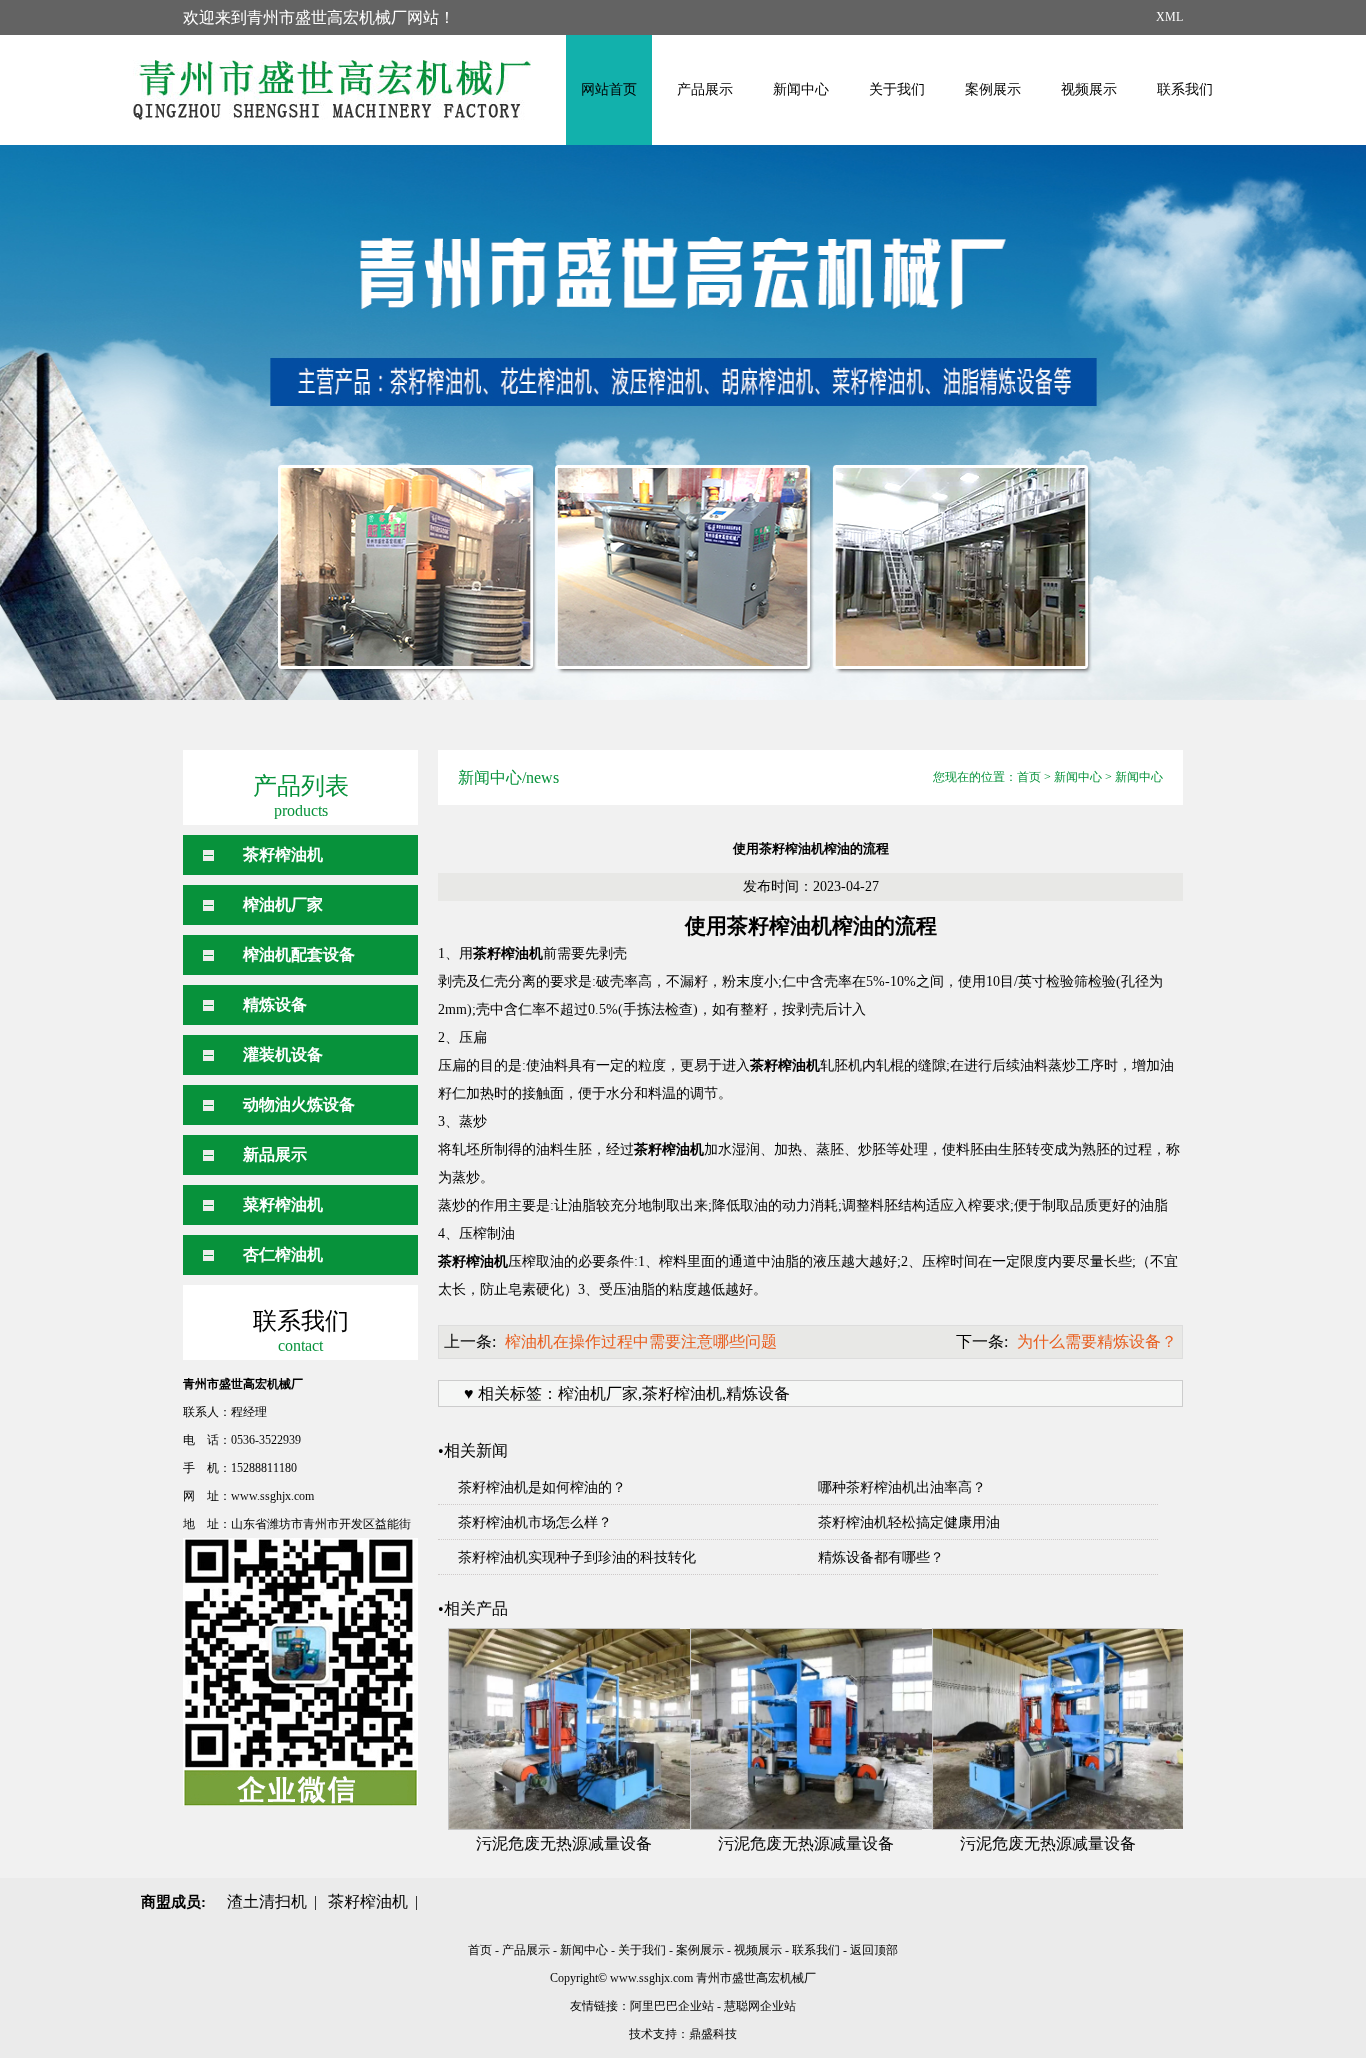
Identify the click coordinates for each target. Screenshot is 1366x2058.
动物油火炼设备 (299, 1104)
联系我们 (1185, 89)
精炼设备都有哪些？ (881, 1557)
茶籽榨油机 (283, 854)
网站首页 (609, 89)
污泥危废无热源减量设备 (564, 1843)
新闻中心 (801, 89)
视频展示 (1089, 89)
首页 (1029, 777)
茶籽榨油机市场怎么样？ (535, 1522)
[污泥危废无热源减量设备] (564, 1729)
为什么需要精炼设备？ (1097, 1341)
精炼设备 (275, 1004)
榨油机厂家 (283, 904)
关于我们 (897, 89)
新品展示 (275, 1154)
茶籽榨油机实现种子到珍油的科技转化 (577, 1557)
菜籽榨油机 (283, 1204)
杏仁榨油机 (283, 1254)
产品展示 (705, 89)
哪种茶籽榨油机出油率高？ (902, 1487)
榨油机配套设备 (299, 954)
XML (1169, 17)
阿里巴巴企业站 (672, 2006)
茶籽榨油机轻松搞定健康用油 (909, 1522)
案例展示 (993, 89)
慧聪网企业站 (760, 2006)
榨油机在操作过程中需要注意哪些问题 (641, 1341)
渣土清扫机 (267, 1901)
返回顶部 (874, 1950)
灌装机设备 (283, 1054)
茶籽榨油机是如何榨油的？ (542, 1487)
